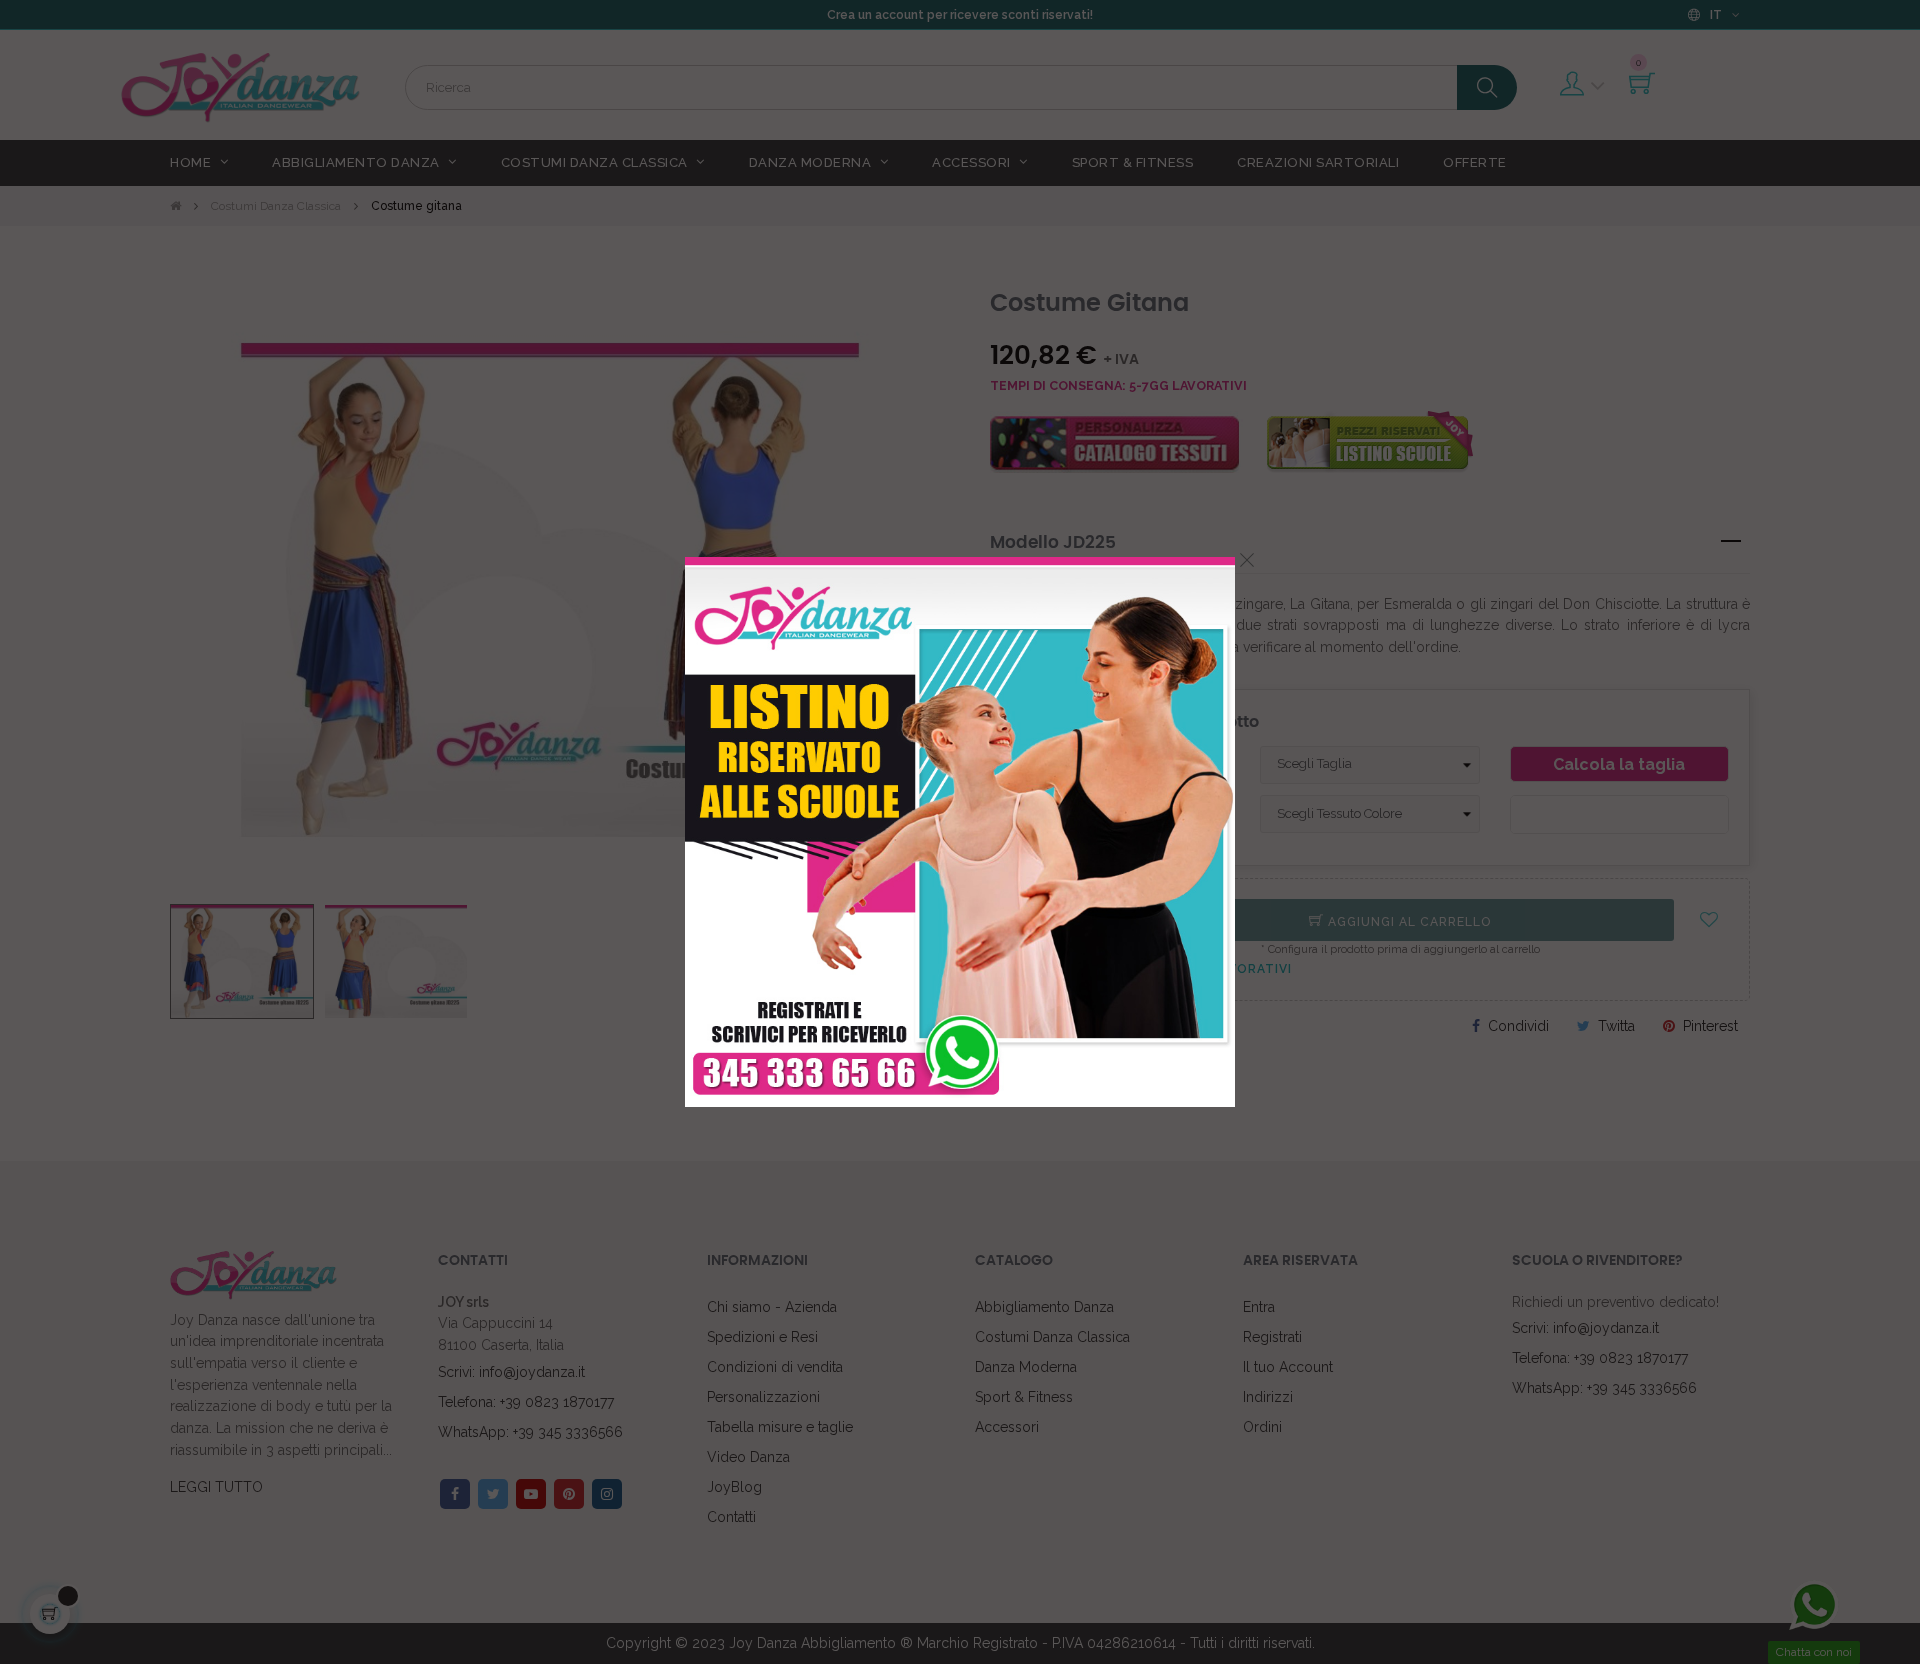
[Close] (1247, 560)
